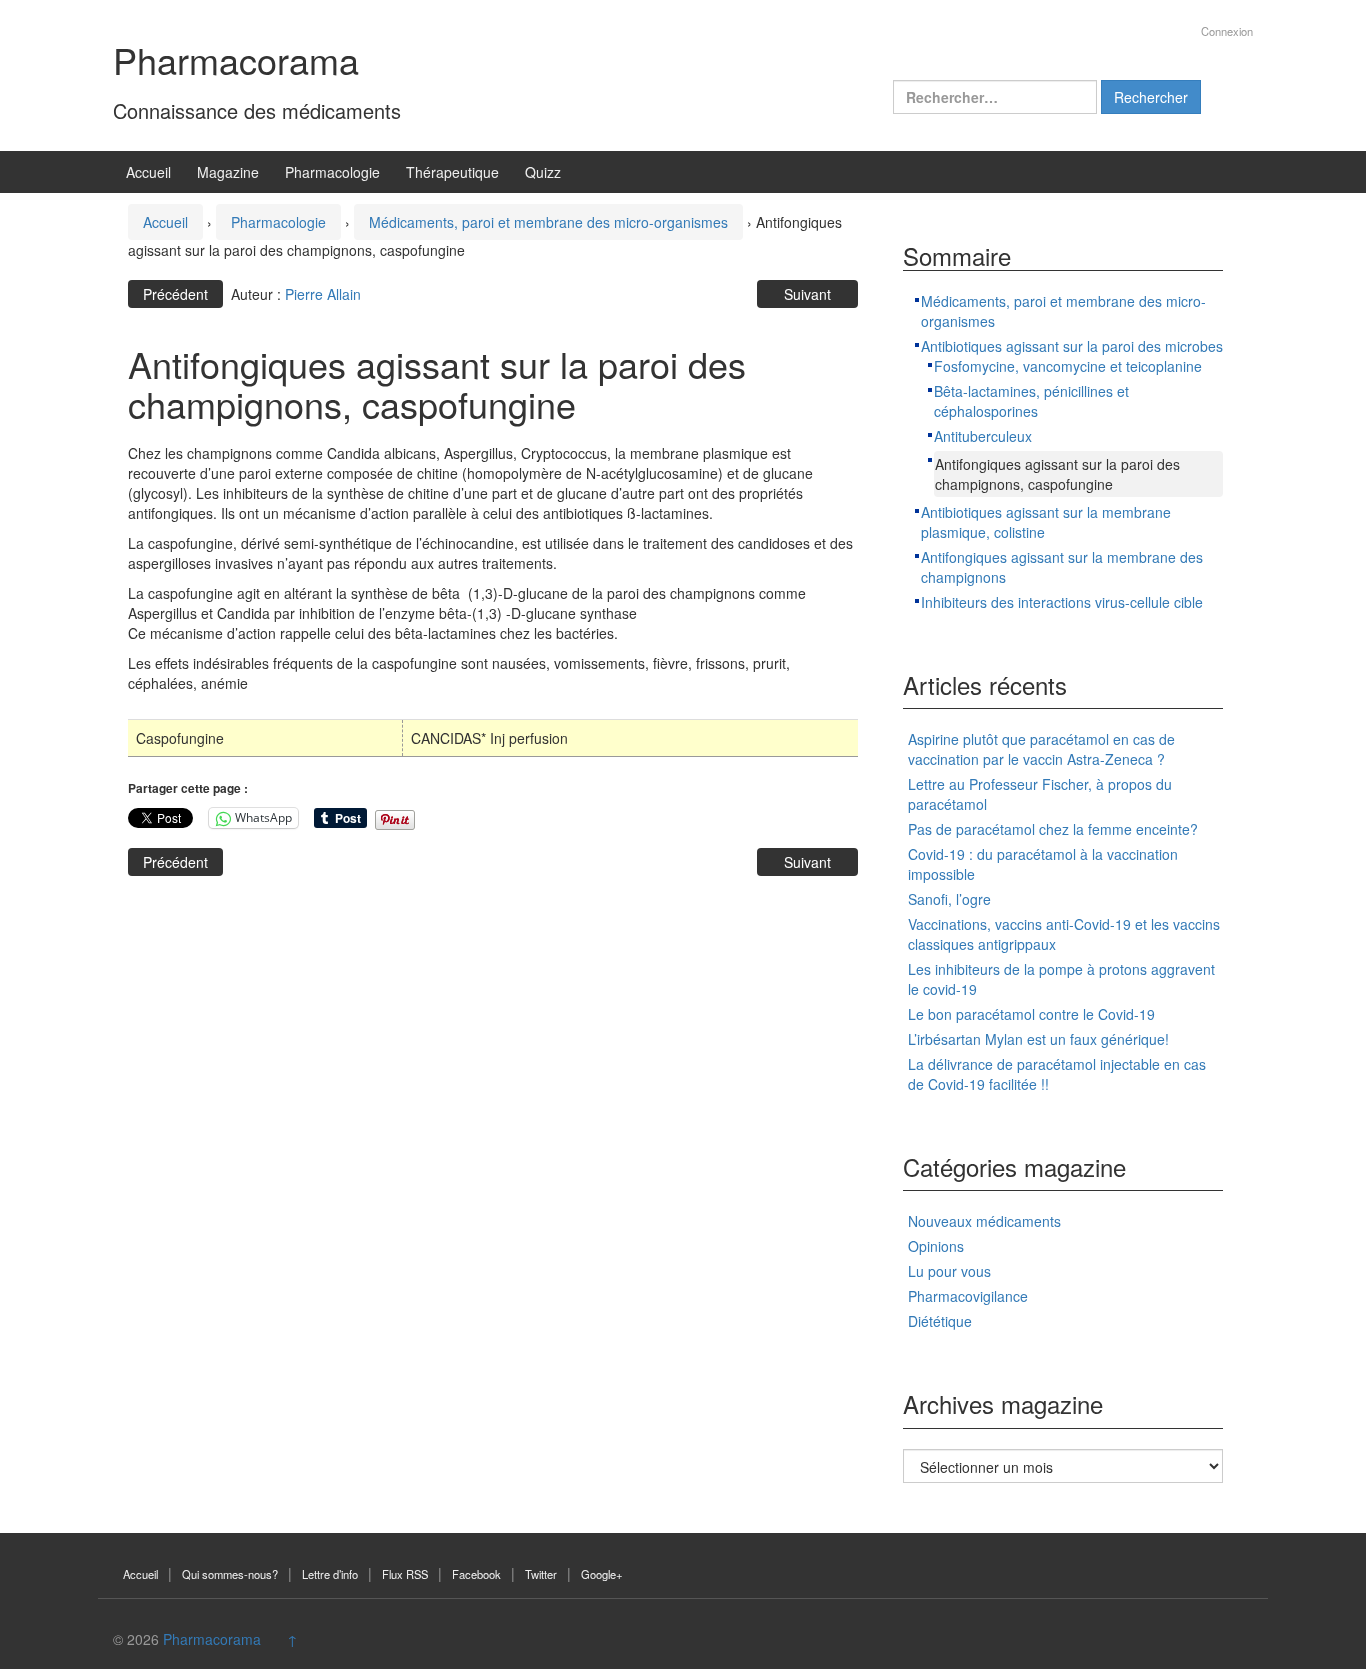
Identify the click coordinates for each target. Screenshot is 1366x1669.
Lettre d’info (330, 1574)
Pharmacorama (236, 59)
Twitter (541, 1574)
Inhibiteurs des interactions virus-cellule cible (1062, 602)
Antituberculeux (983, 436)
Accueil (148, 172)
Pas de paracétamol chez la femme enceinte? (1053, 829)
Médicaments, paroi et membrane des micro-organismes (548, 222)
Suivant (807, 294)
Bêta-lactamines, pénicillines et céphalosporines (1031, 401)
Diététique (940, 1321)
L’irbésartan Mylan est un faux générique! (1038, 1039)
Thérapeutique (452, 172)
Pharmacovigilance (968, 1296)
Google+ (602, 1574)
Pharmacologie (332, 172)
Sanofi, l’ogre (949, 899)
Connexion (1227, 31)
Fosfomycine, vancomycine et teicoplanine (1068, 366)
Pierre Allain (323, 294)
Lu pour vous (949, 1271)
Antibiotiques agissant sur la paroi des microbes (1072, 346)
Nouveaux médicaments (984, 1221)
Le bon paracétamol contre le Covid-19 (1031, 1014)
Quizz (543, 172)
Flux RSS (405, 1574)
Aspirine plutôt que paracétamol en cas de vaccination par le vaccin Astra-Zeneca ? (1041, 749)
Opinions (936, 1246)
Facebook (476, 1574)
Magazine (228, 172)
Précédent (175, 294)
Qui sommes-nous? (230, 1574)
